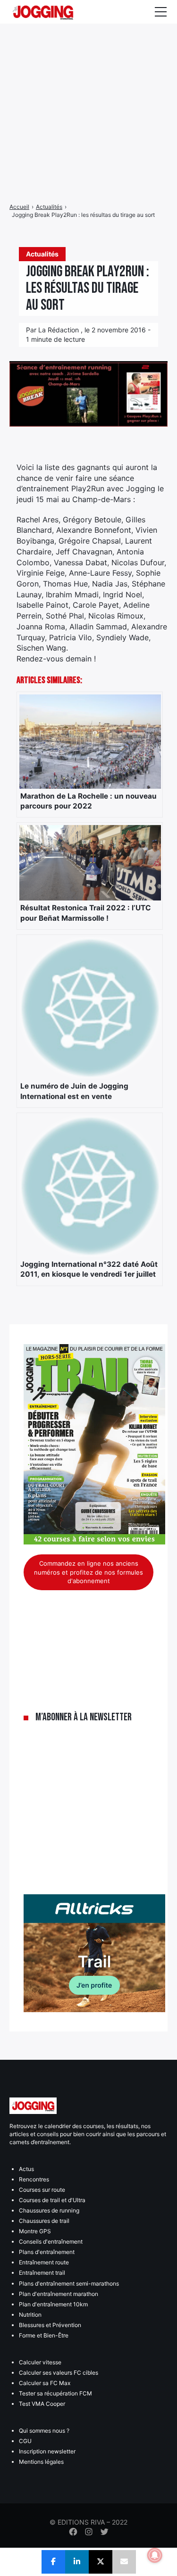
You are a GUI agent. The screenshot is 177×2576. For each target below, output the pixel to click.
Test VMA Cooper (42, 2404)
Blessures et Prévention (50, 2325)
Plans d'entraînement (47, 2252)
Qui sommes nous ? (44, 2431)
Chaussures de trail (44, 2221)
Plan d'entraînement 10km (53, 2304)
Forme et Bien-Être (44, 2335)
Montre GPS (35, 2231)
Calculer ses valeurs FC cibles (59, 2373)
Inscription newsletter (47, 2451)
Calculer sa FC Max (45, 2383)
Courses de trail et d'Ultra (52, 2200)
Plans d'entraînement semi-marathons (69, 2283)
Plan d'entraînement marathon (59, 2294)
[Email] (124, 2562)
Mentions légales (41, 2462)
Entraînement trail (42, 2273)
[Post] (101, 2562)
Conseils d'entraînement (51, 2242)
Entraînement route (44, 2262)
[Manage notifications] (155, 2555)
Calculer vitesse (40, 2362)
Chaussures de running (49, 2210)
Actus (26, 2169)
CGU (25, 2441)
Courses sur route (42, 2190)
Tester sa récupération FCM (55, 2393)
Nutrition (30, 2315)
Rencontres (34, 2179)
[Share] (53, 2562)
